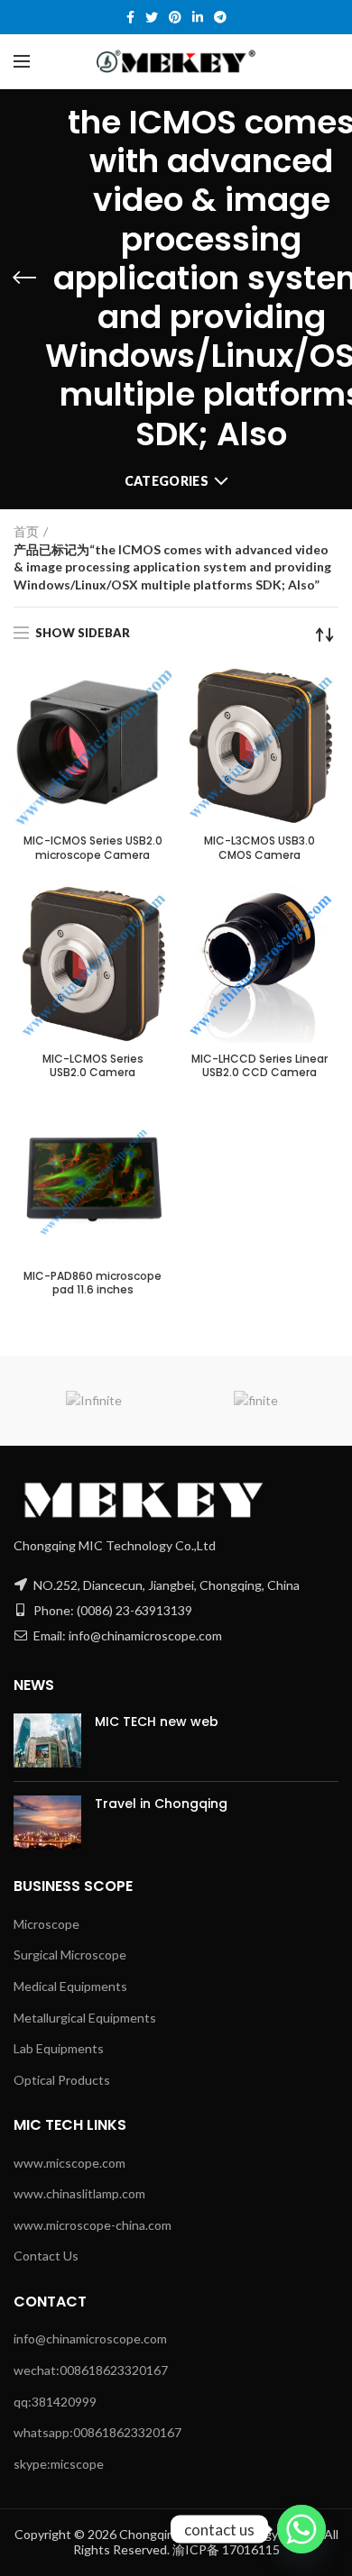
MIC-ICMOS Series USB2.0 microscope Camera (93, 848)
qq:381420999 (55, 2402)
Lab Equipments (59, 2048)
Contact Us (46, 2256)
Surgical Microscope (70, 1955)
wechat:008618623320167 (91, 2370)
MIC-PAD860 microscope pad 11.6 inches (93, 1283)
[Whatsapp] (301, 2529)
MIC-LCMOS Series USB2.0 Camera (93, 1066)
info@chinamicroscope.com (90, 2338)
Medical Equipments (70, 1986)
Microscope (46, 1924)
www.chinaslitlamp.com (79, 2193)
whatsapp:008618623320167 (97, 2432)
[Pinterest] (175, 17)
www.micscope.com (69, 2163)
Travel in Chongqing (161, 1804)
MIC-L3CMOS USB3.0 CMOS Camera (259, 848)
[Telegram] (220, 17)
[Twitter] (152, 17)
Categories (167, 481)
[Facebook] (130, 17)
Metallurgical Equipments (85, 2018)
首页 (26, 531)
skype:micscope (59, 2464)
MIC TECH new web (157, 1722)
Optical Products (62, 2080)
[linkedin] (198, 17)
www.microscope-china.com (93, 2225)
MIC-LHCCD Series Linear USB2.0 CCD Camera (259, 1066)
